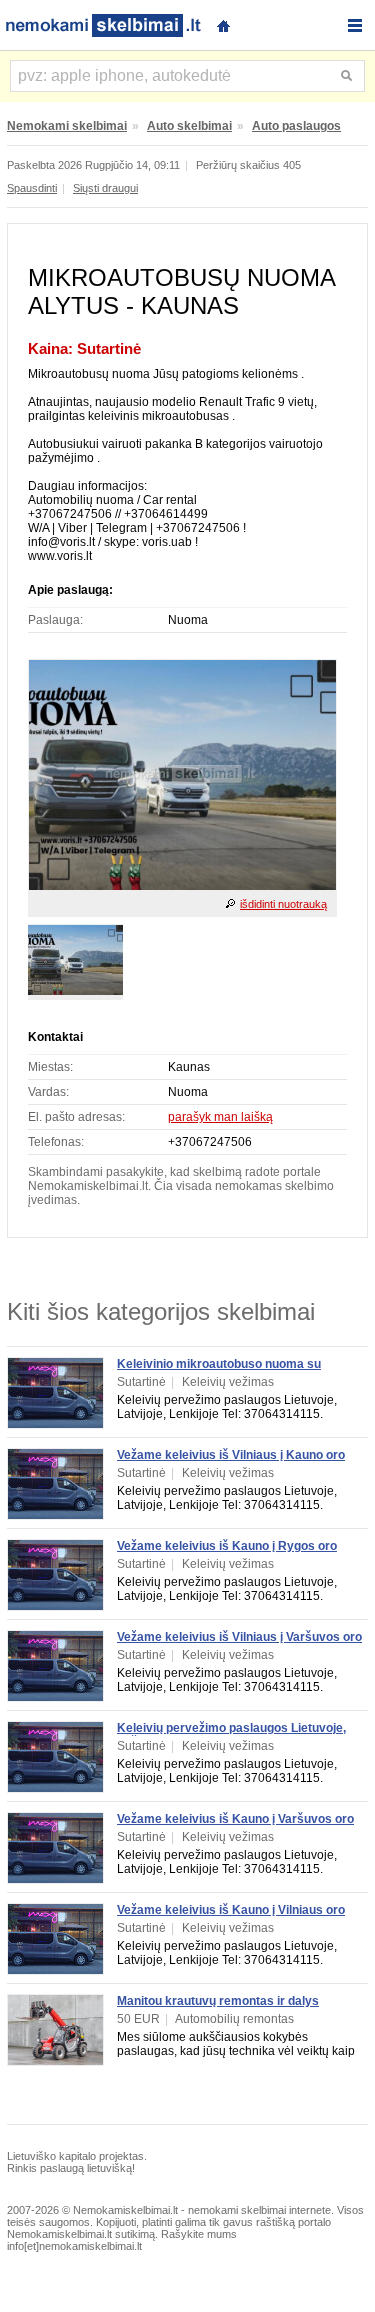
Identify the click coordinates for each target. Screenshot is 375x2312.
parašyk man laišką (220, 1117)
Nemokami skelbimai (67, 126)
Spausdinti (32, 188)
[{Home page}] (223, 23)
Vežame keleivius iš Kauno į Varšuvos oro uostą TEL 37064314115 (235, 1826)
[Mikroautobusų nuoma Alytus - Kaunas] (182, 886)
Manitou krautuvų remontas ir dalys (218, 2001)
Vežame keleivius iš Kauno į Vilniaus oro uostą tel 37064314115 (231, 1917)
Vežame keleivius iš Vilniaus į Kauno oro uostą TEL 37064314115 (231, 1462)
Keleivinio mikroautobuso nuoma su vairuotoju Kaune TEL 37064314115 (219, 1371)
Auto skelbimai (189, 126)
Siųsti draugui (105, 188)
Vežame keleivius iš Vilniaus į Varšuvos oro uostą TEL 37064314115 (239, 1644)
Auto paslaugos (296, 126)
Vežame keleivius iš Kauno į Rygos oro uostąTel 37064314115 (227, 1553)
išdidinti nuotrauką (283, 904)
